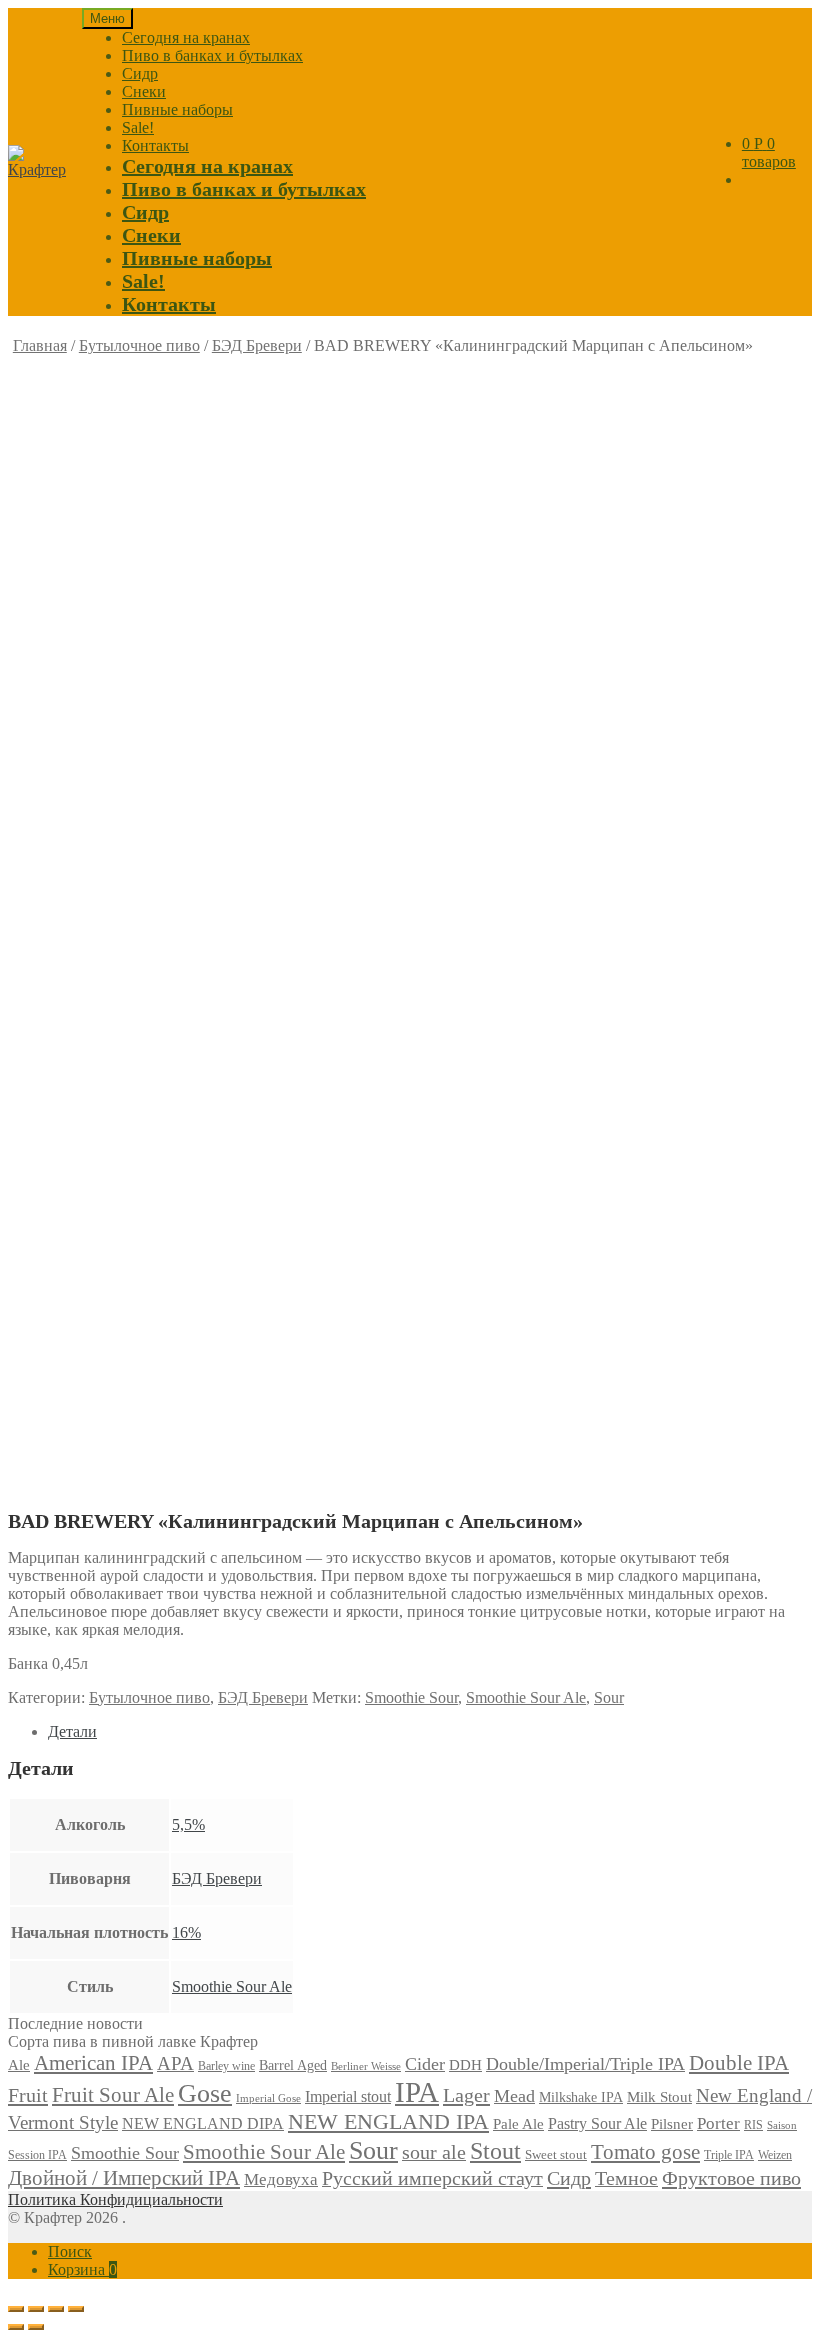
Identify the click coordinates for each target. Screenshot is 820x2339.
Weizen (775, 2155)
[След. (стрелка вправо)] (36, 2327)
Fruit (28, 2095)
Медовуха (281, 2179)
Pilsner (672, 2124)
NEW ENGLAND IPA (388, 2121)
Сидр (140, 73)
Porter (718, 2123)
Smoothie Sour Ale (526, 1697)
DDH (465, 2064)
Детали (72, 1731)
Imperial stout (348, 2096)
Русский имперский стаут (432, 2178)
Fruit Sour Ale (113, 2095)
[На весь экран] (56, 2309)
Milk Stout (659, 2096)
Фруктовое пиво (731, 2178)
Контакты (155, 145)
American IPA (93, 2063)
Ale (19, 2065)
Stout (495, 2151)
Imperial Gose (268, 2098)
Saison (782, 2125)
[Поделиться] (36, 2309)
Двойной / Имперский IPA (124, 2178)
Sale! (138, 127)
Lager (466, 2095)
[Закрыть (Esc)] (16, 2309)
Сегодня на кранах (186, 37)
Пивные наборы (177, 109)
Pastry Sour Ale (597, 2123)
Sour (609, 1697)
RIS (753, 2125)
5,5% (188, 1824)
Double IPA (739, 2063)
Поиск (70, 2251)
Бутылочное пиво (139, 345)
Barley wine (226, 2066)
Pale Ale (518, 2124)
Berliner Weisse (366, 2066)
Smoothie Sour (411, 1697)
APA (175, 2063)
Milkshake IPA (581, 2097)
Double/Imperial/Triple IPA (585, 2064)
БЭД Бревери (257, 345)
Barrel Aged (293, 2065)
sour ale (434, 2152)
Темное (626, 2178)
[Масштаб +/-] (76, 2309)
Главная (40, 345)
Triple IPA (729, 2155)
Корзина (82, 2269)
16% (186, 1932)
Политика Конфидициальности (115, 2199)
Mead (514, 2096)
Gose (205, 2093)
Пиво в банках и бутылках (212, 55)
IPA (417, 2092)
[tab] (430, 1732)
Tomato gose (645, 2152)
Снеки (144, 91)
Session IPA (37, 2155)
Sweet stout (556, 2155)
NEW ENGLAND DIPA (203, 2124)
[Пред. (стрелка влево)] (16, 2327)
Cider (425, 2064)
